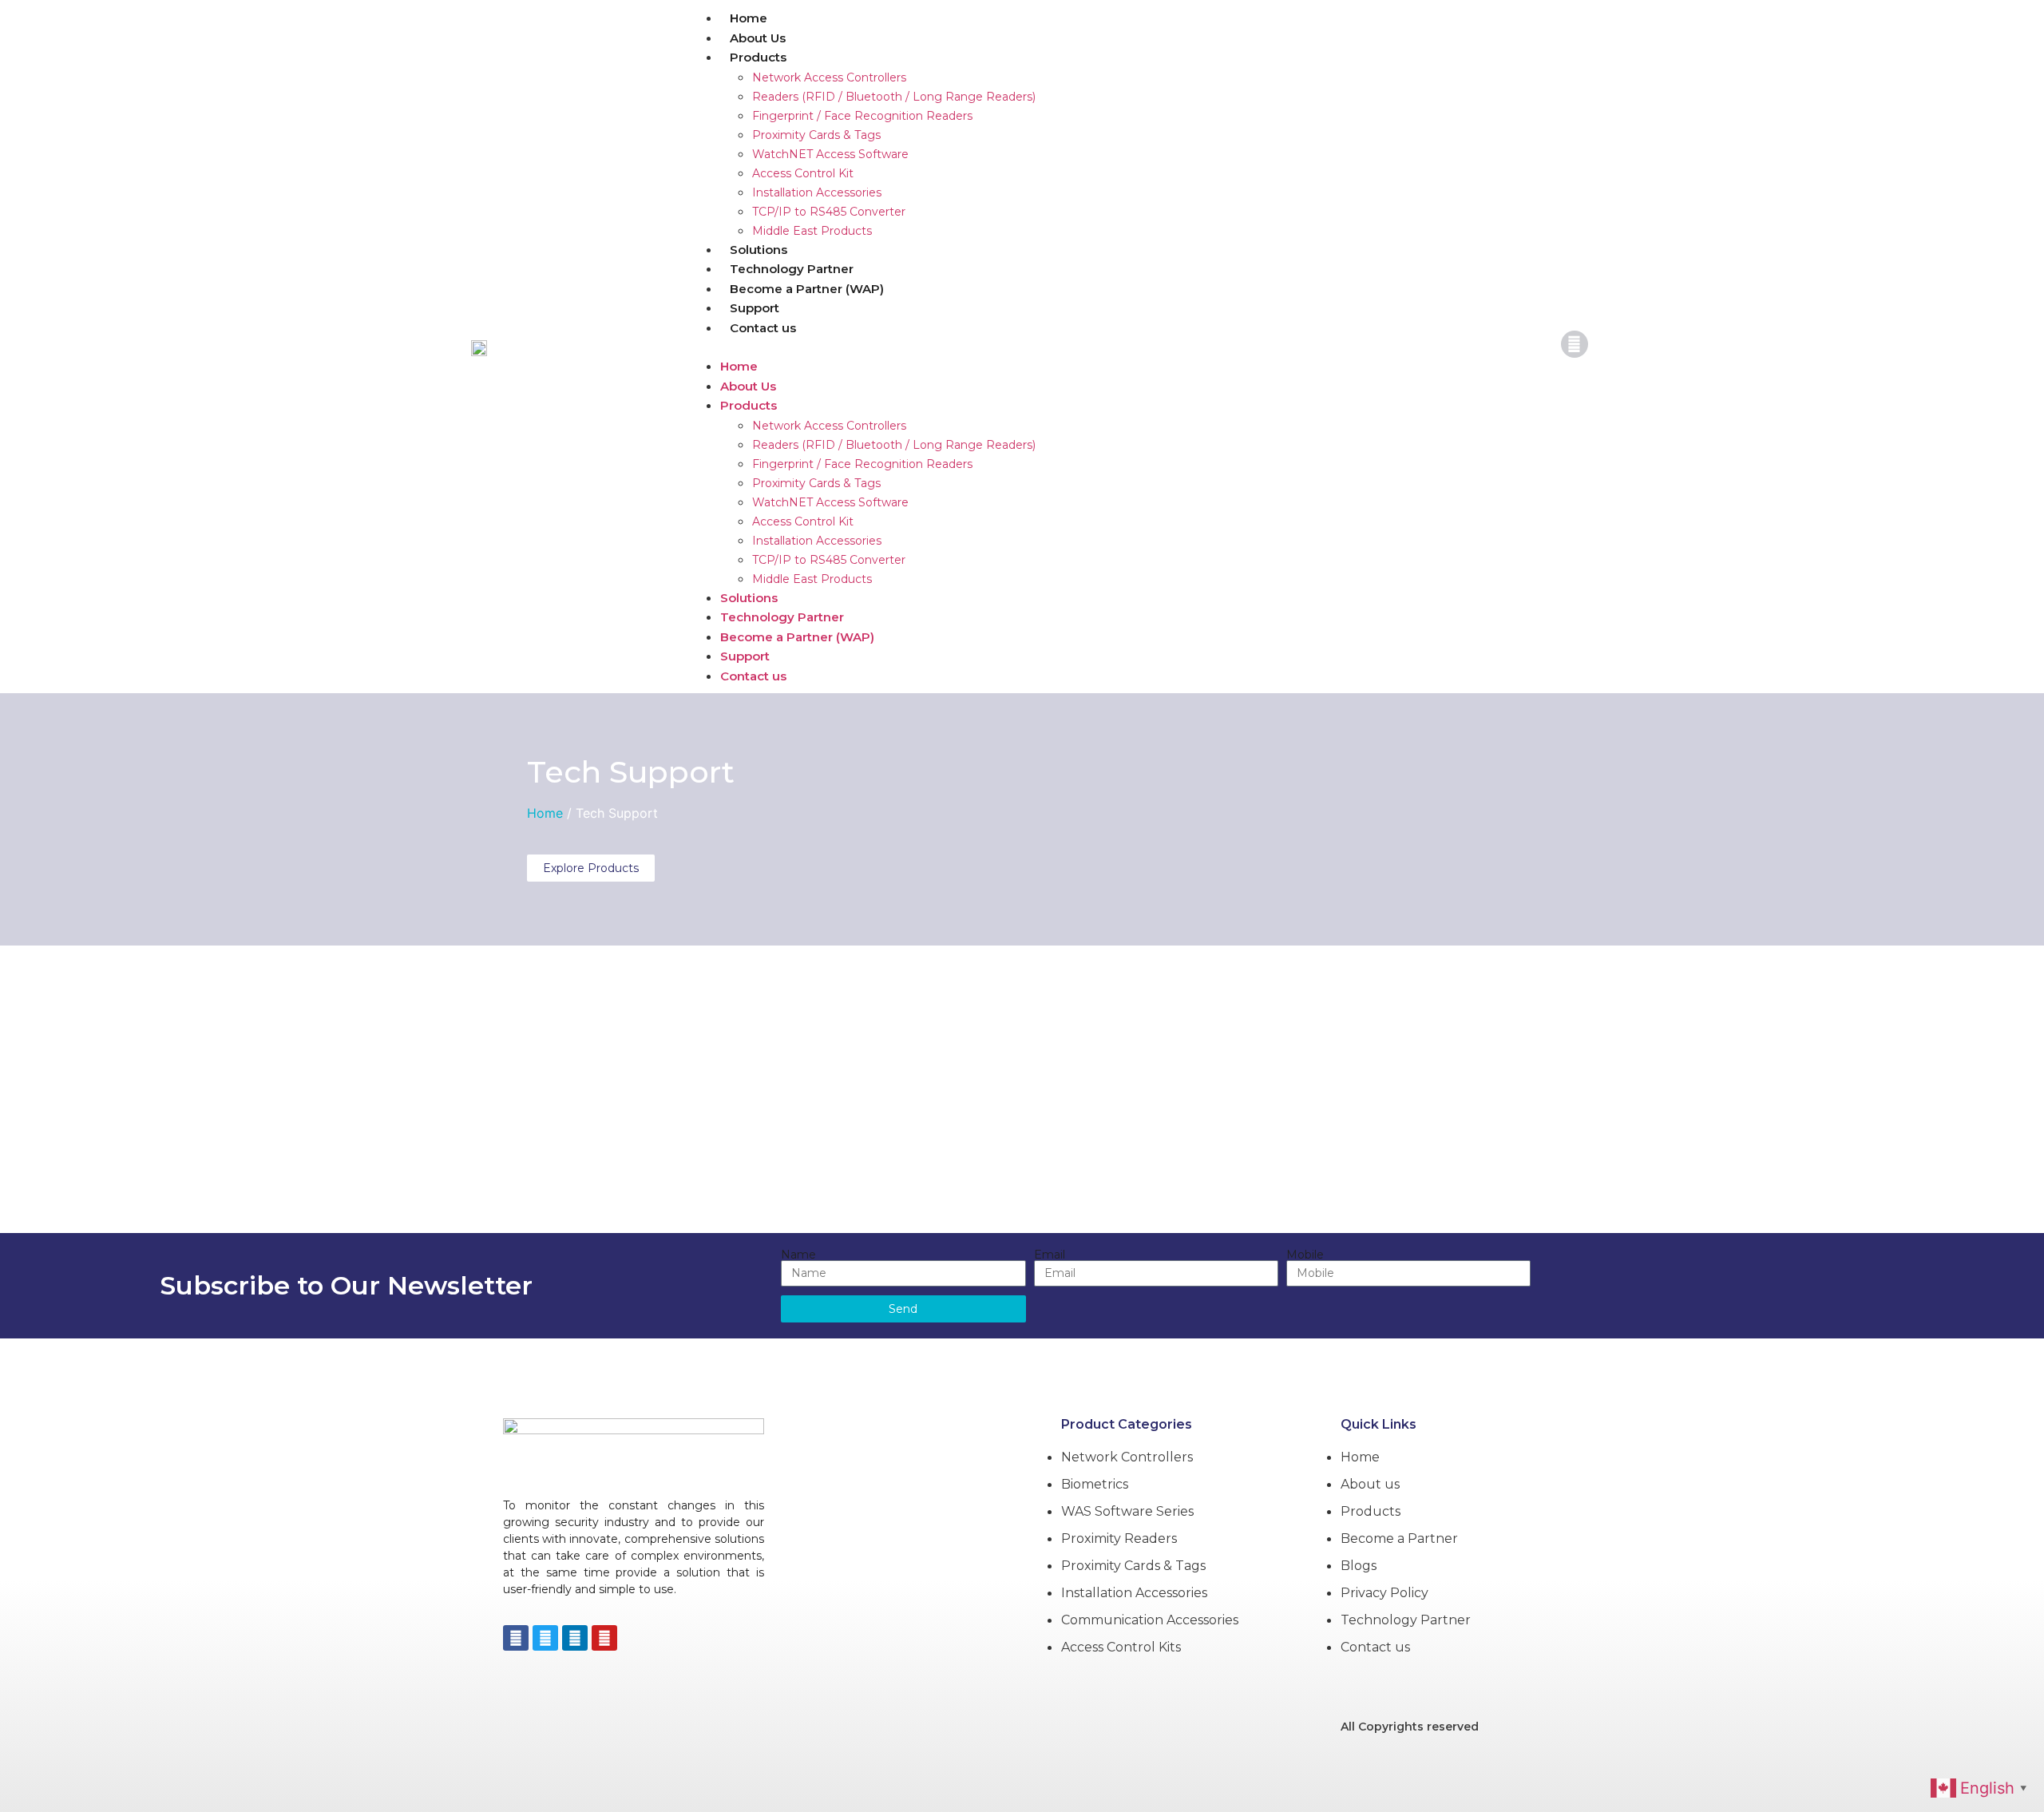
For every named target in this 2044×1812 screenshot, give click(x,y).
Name (798, 1255)
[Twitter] (545, 1638)
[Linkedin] (575, 1638)
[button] (1113, 347)
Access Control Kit (803, 173)
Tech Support (631, 772)
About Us (758, 38)
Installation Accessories (817, 192)
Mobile (1305, 1255)
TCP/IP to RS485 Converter (829, 212)
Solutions (759, 250)
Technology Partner (792, 269)
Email (1050, 1255)
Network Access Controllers (829, 77)
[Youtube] (604, 1638)
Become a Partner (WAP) (807, 289)
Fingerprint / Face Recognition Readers (862, 116)
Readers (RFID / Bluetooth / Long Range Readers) (894, 97)
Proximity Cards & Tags (816, 135)
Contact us (763, 328)
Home (749, 18)
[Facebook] (516, 1638)
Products (758, 57)
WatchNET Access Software (830, 154)
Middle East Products (812, 231)
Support (755, 308)
